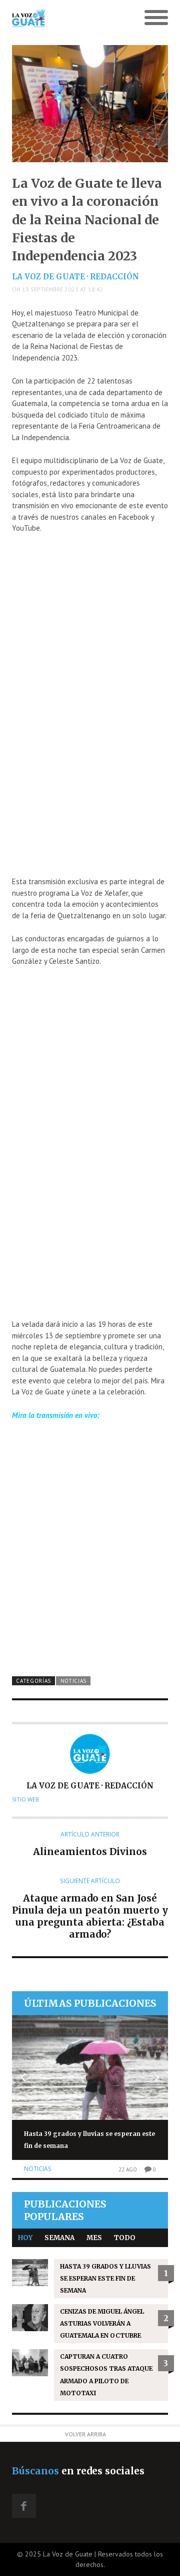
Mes (94, 2238)
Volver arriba (85, 2434)
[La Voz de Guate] (70, 18)
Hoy (25, 2238)
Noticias (74, 1681)
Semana (59, 2238)
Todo (125, 2238)
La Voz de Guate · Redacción (75, 277)
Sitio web (25, 1799)
